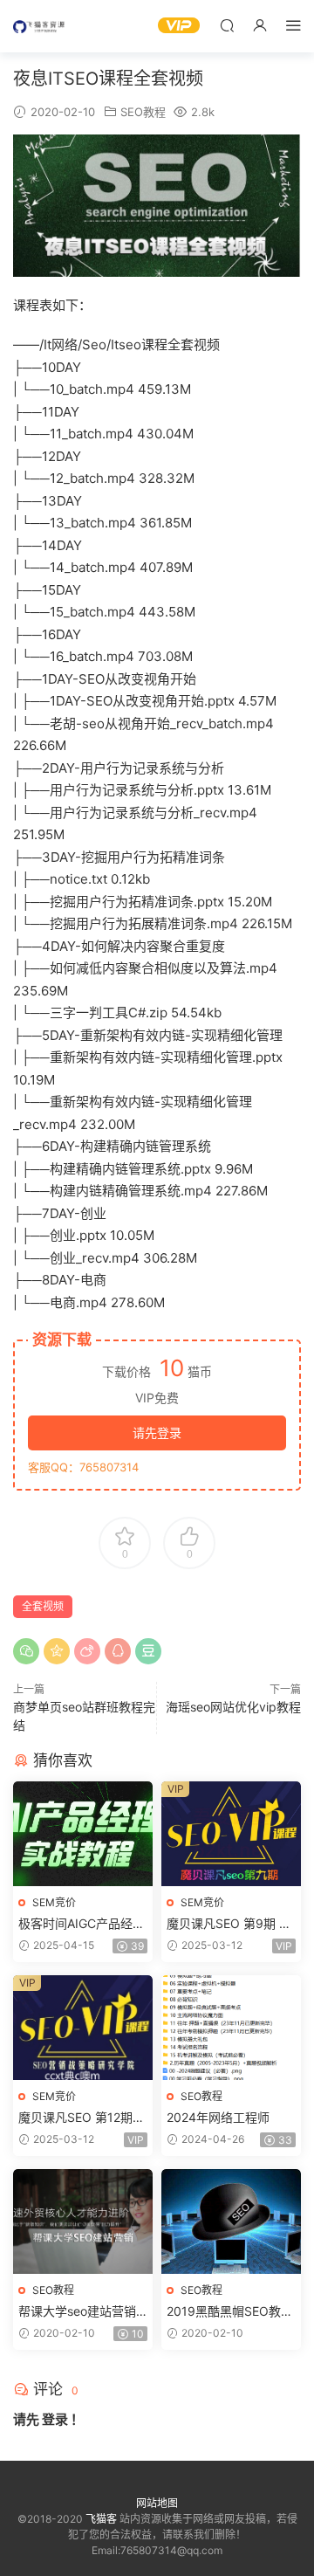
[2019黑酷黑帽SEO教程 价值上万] (231, 2221)
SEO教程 (143, 112)
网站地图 (157, 2503)
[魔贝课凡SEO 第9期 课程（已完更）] (231, 1834)
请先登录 (157, 1433)
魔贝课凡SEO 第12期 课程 (75, 2118)
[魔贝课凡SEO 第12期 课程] (83, 2028)
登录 (55, 2419)
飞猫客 (39, 26)
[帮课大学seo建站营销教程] (83, 2221)
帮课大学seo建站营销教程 (77, 2312)
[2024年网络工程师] (231, 2028)
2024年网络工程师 (218, 2117)
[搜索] (227, 25)
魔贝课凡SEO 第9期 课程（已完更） (229, 1924)
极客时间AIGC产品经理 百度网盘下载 (82, 1924)
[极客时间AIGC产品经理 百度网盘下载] (83, 1834)
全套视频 (43, 1606)
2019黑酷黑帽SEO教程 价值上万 (230, 2312)
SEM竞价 (54, 1902)
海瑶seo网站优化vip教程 (233, 1707)
